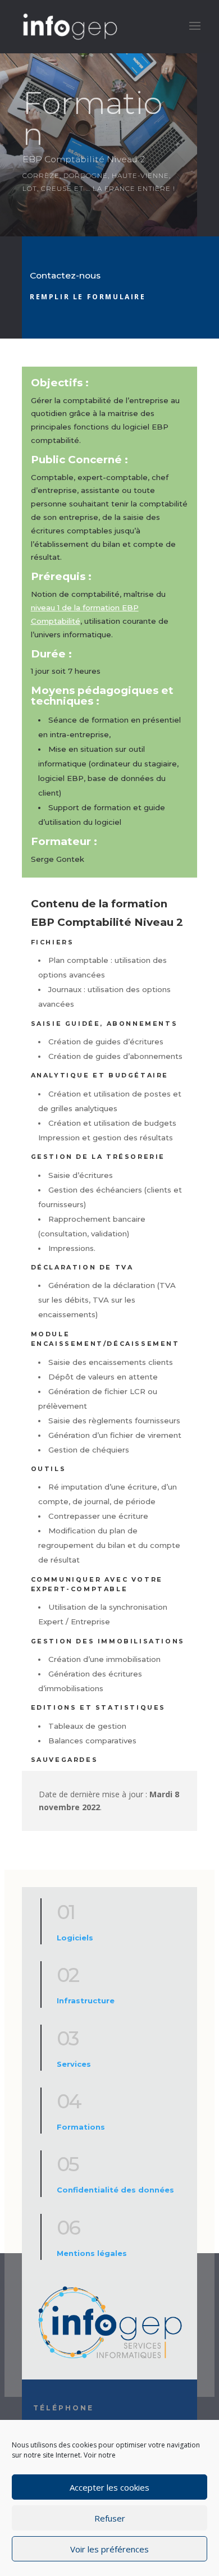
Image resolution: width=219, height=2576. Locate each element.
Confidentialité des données (115, 2190)
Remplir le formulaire (88, 297)
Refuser (110, 2518)
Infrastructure (86, 2000)
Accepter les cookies (109, 2487)
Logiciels (75, 1938)
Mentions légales (92, 2253)
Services (74, 2064)
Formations (81, 2127)
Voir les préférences (109, 2549)
